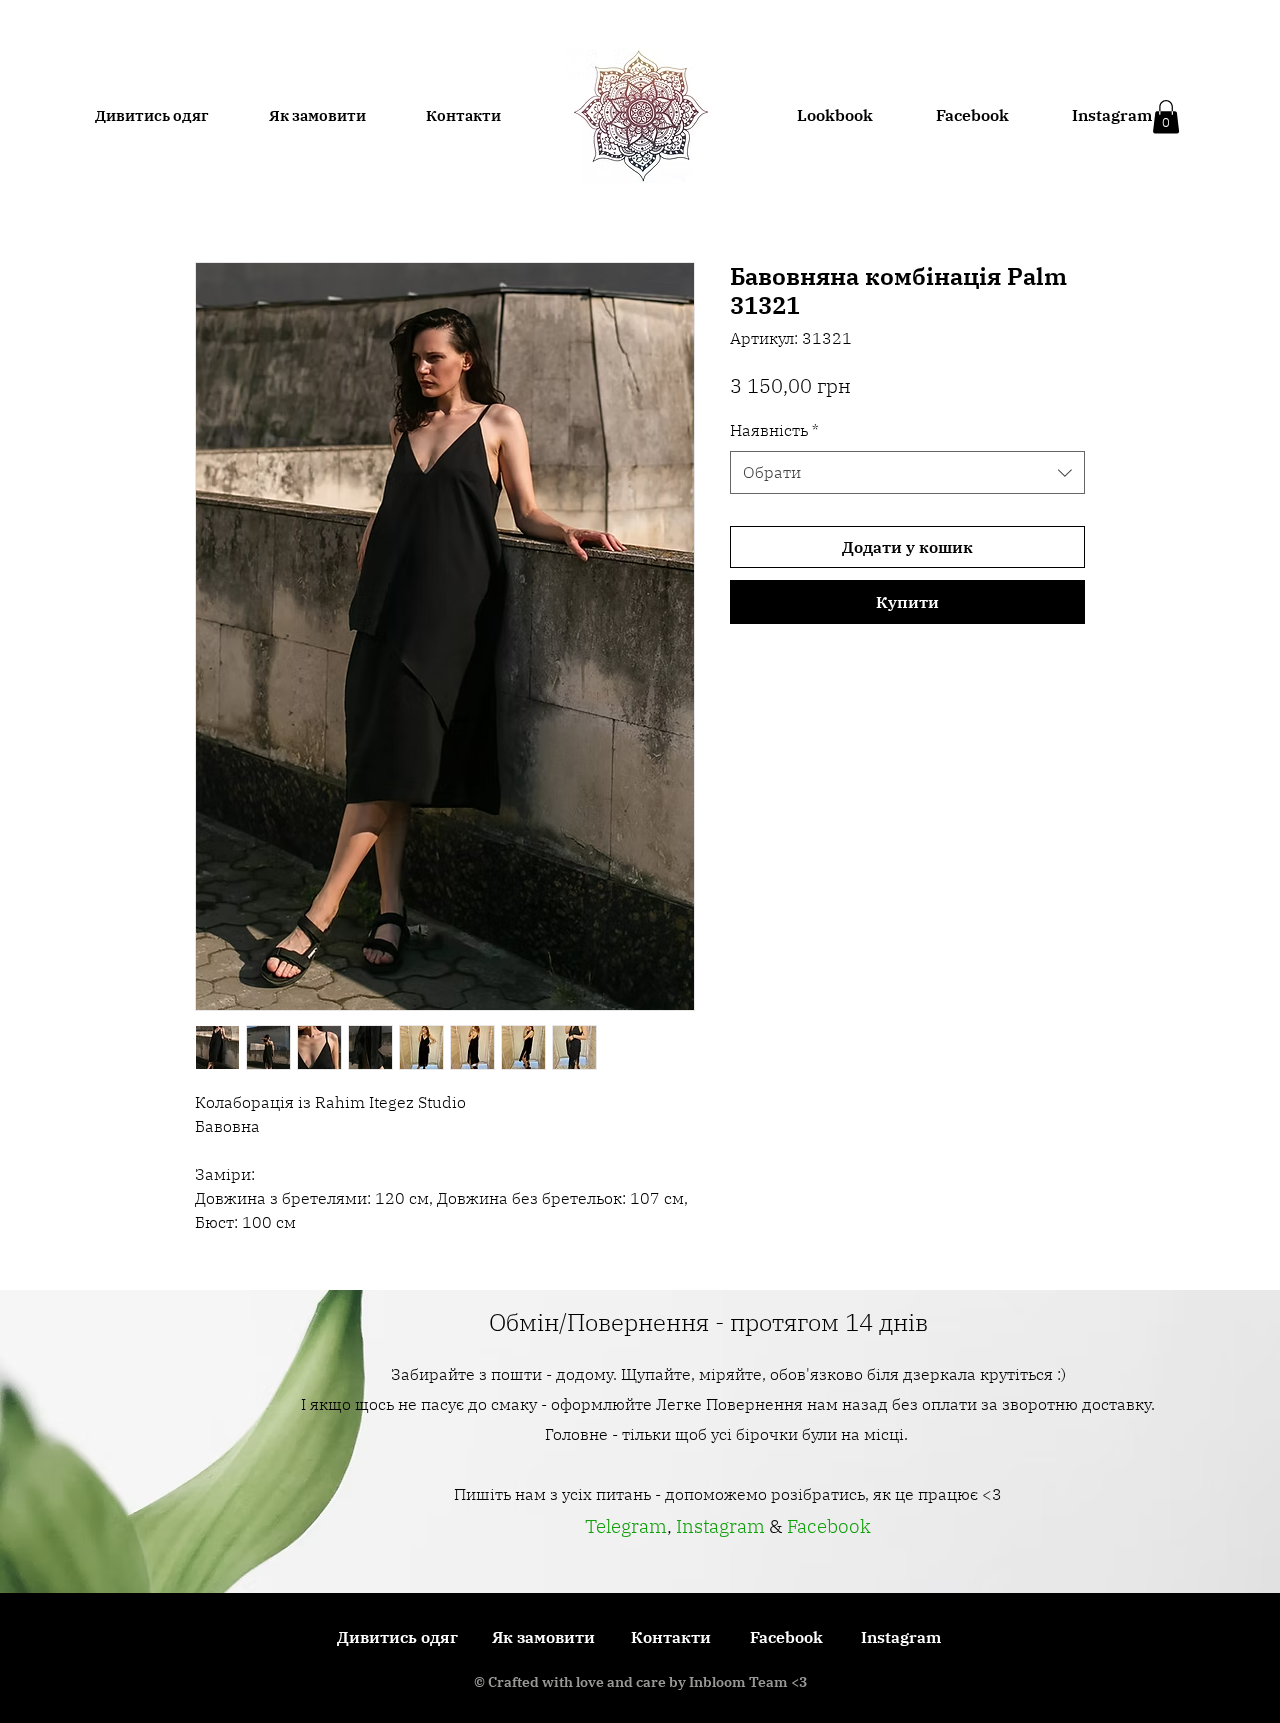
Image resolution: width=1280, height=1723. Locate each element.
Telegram (626, 1526)
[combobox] (907, 472)
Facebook (829, 1526)
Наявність (774, 430)
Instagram (722, 1526)
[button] (1166, 116)
